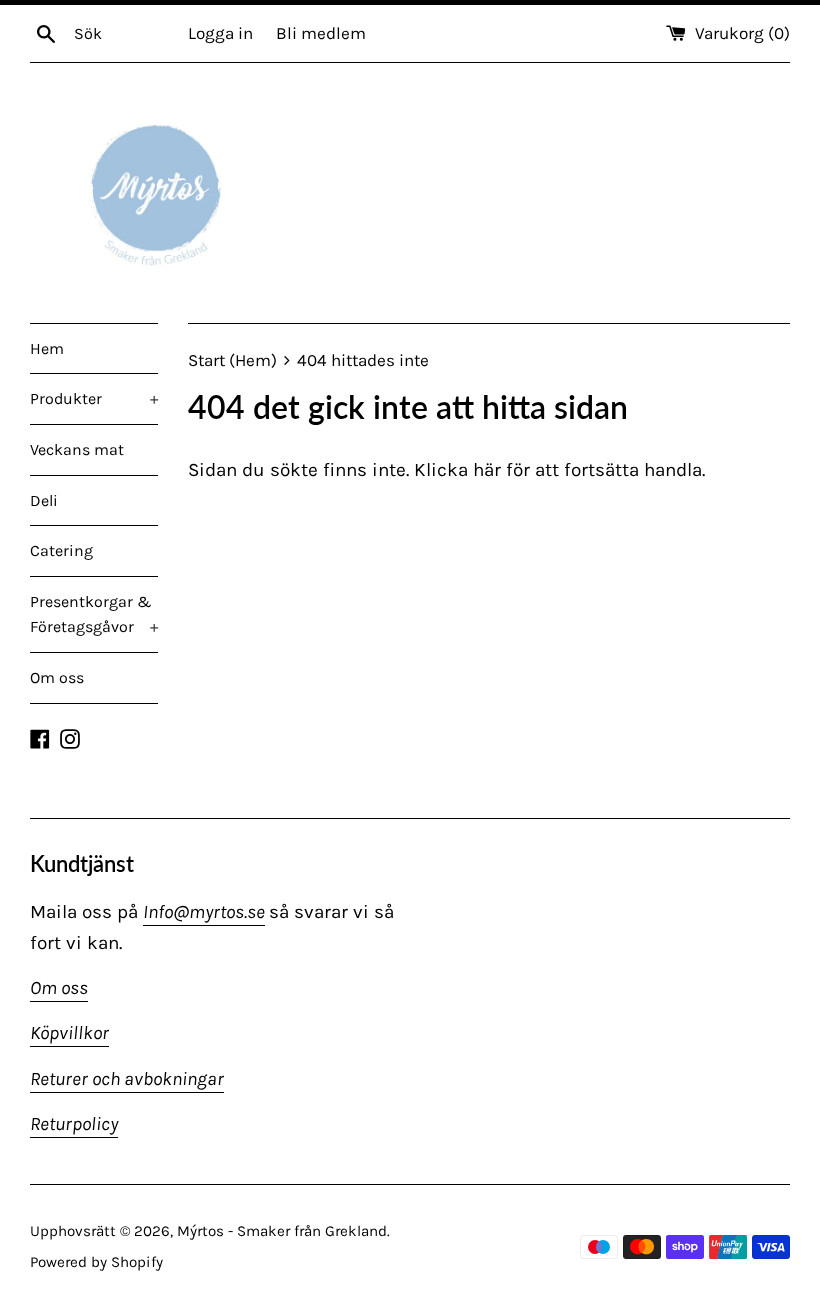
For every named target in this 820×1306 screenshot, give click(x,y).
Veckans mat (77, 449)
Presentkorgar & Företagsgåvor (94, 614)
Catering (61, 550)
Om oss (57, 677)
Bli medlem (321, 33)
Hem (47, 348)
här (487, 470)
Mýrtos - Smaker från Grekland (282, 1231)
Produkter (94, 398)
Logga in (220, 33)
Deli (44, 500)
